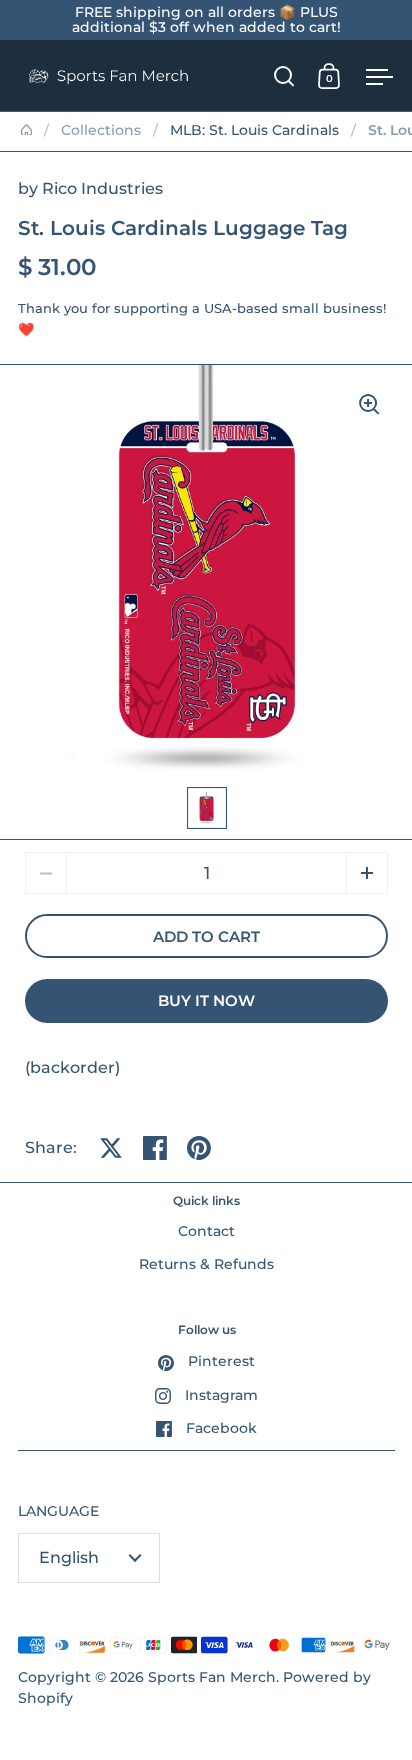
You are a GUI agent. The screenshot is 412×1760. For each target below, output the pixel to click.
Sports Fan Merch (212, 1677)
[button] (367, 873)
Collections (101, 130)
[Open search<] (284, 75)
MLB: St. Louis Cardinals (254, 130)
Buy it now (206, 1001)
